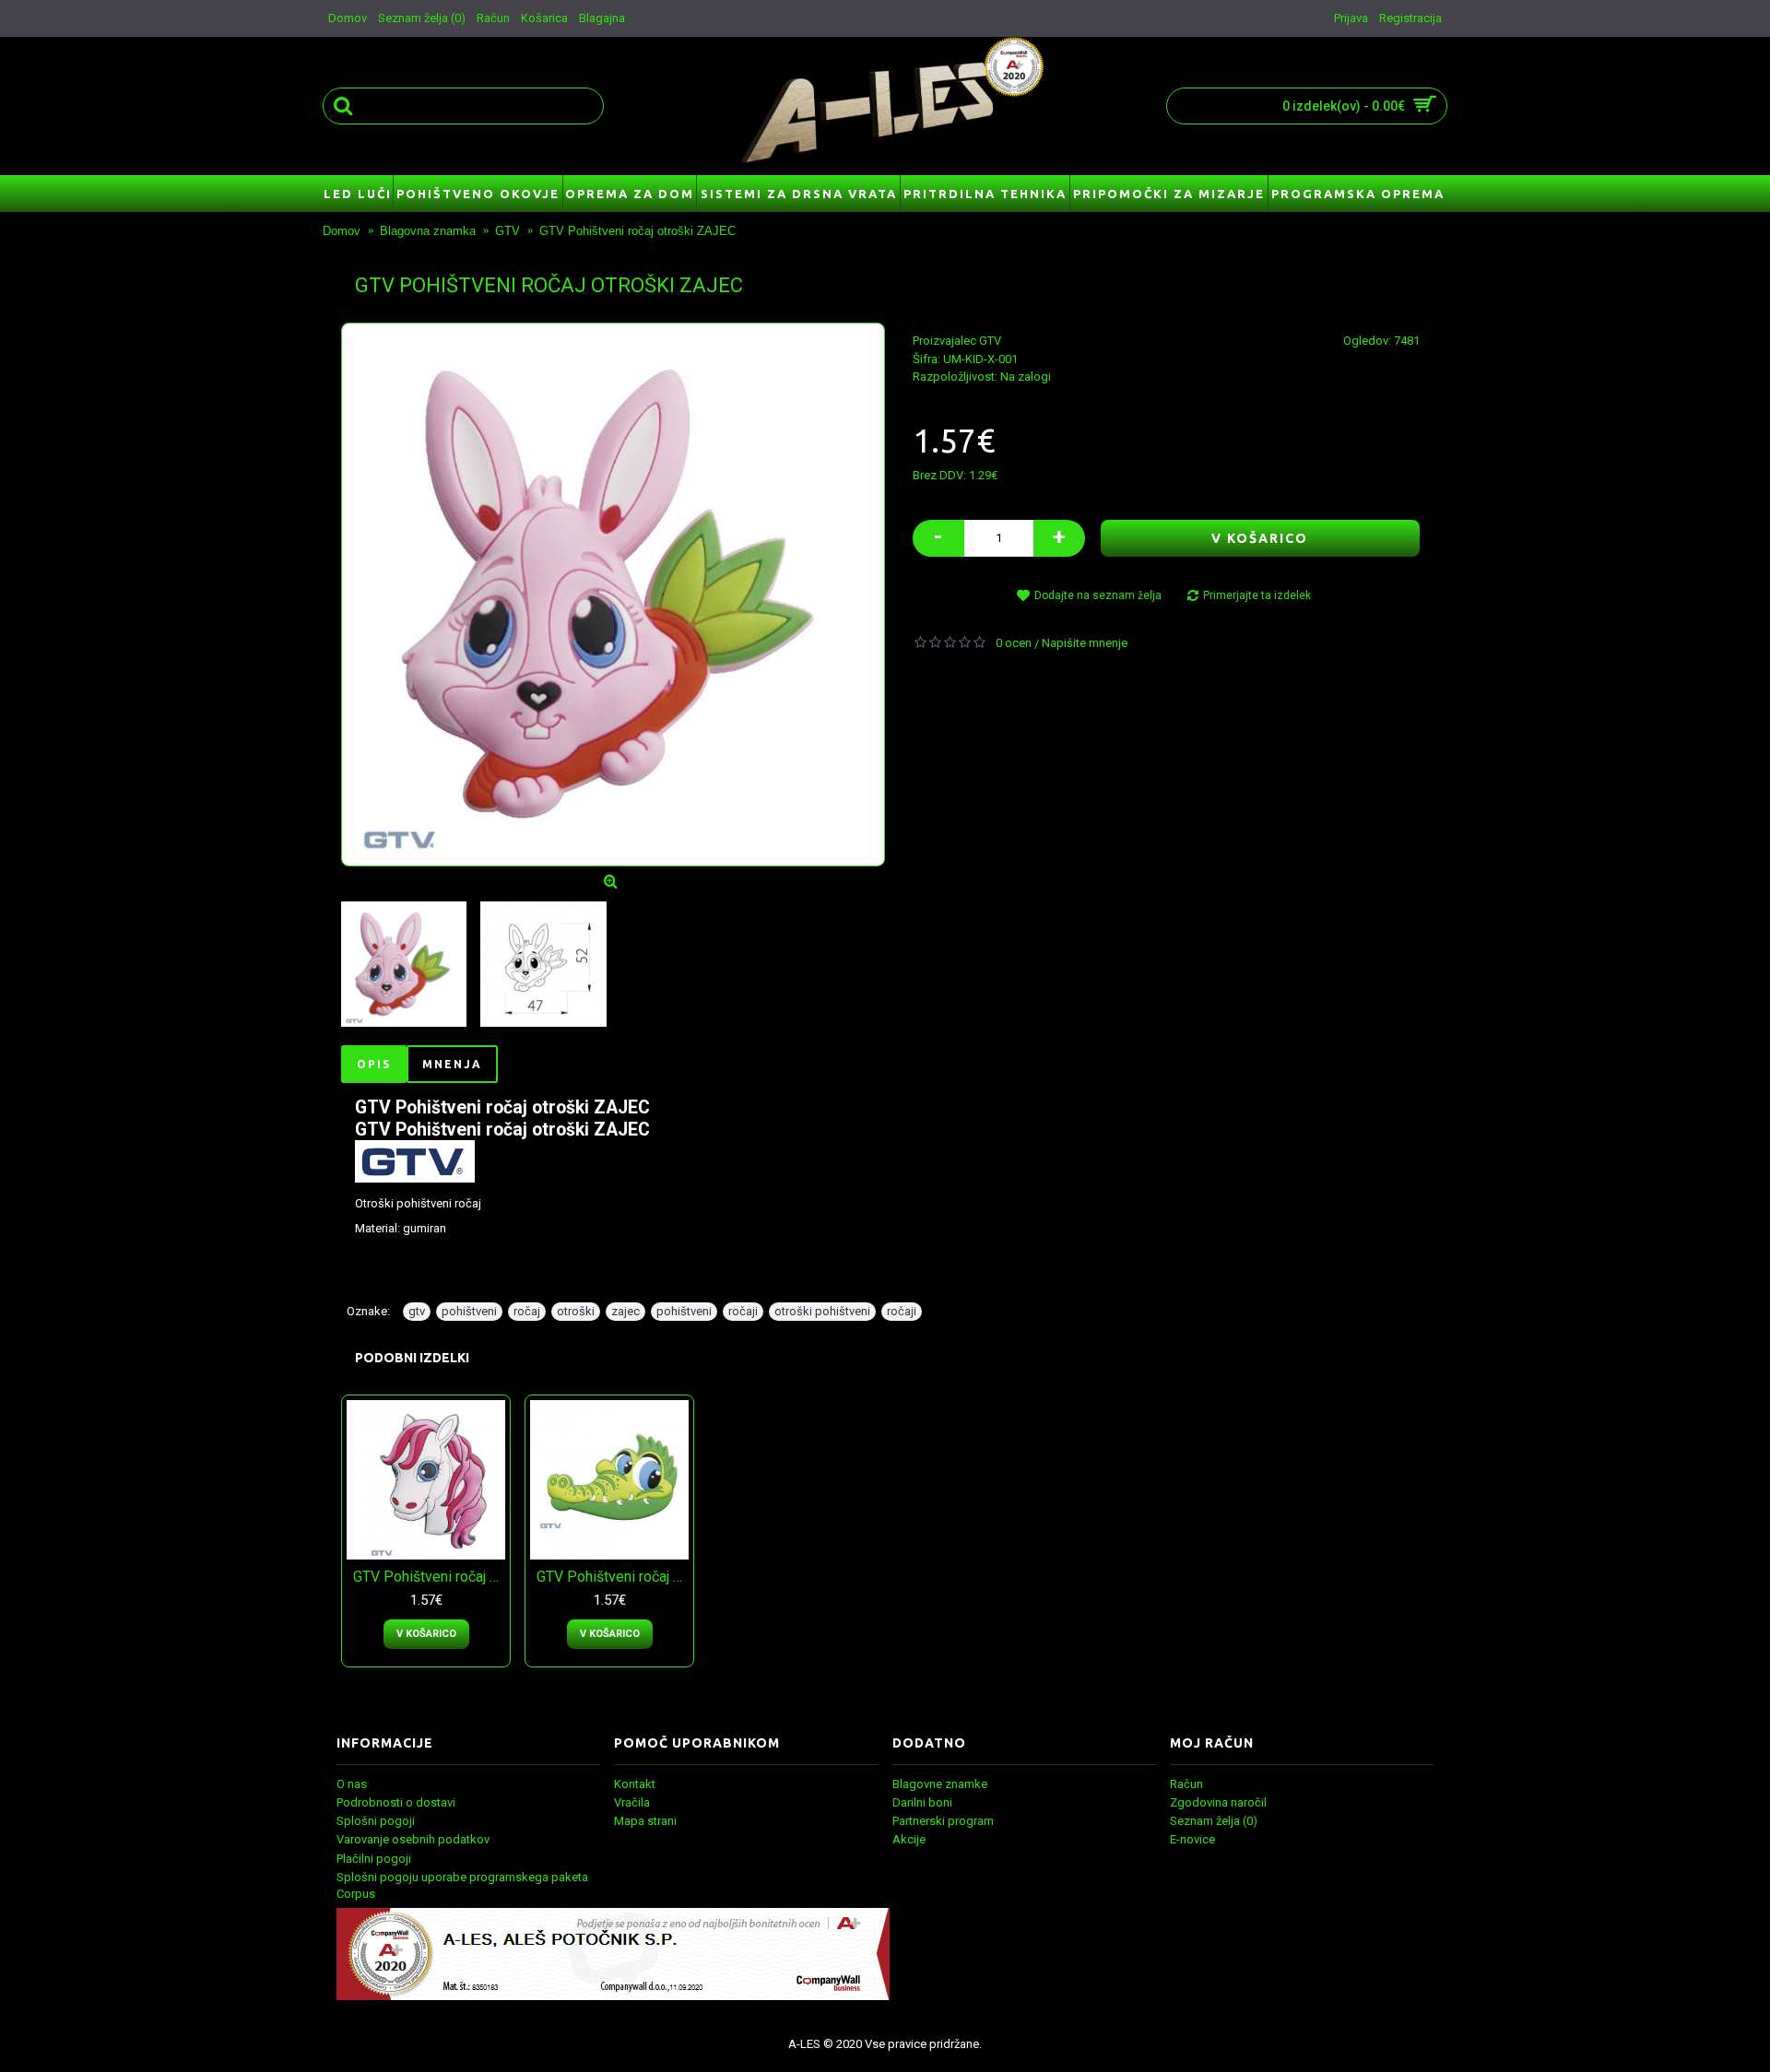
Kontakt (635, 1784)
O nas (352, 1784)
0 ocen (1014, 643)
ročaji (743, 1311)
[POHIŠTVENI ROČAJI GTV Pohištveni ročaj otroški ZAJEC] (613, 595)
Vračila (632, 1802)
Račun (1186, 1784)
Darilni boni (922, 1802)
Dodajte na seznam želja (1098, 595)
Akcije (909, 1839)
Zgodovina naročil (1218, 1802)
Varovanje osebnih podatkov (413, 1839)
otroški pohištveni (822, 1311)
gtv (417, 1311)
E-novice (1192, 1839)
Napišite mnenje (1085, 643)
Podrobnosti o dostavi (396, 1802)
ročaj (527, 1311)
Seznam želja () (1214, 1821)
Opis (374, 1064)
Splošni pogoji (376, 1821)
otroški (576, 1311)
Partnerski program (943, 1821)
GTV (990, 341)
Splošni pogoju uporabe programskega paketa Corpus (462, 1885)
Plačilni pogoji (374, 1859)
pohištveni (469, 1311)
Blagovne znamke (940, 1784)
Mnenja (452, 1064)
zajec (625, 1311)
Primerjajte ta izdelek (1257, 595)
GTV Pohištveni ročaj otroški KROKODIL (613, 1577)
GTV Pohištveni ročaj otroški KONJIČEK (429, 1577)
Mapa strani (645, 1821)
